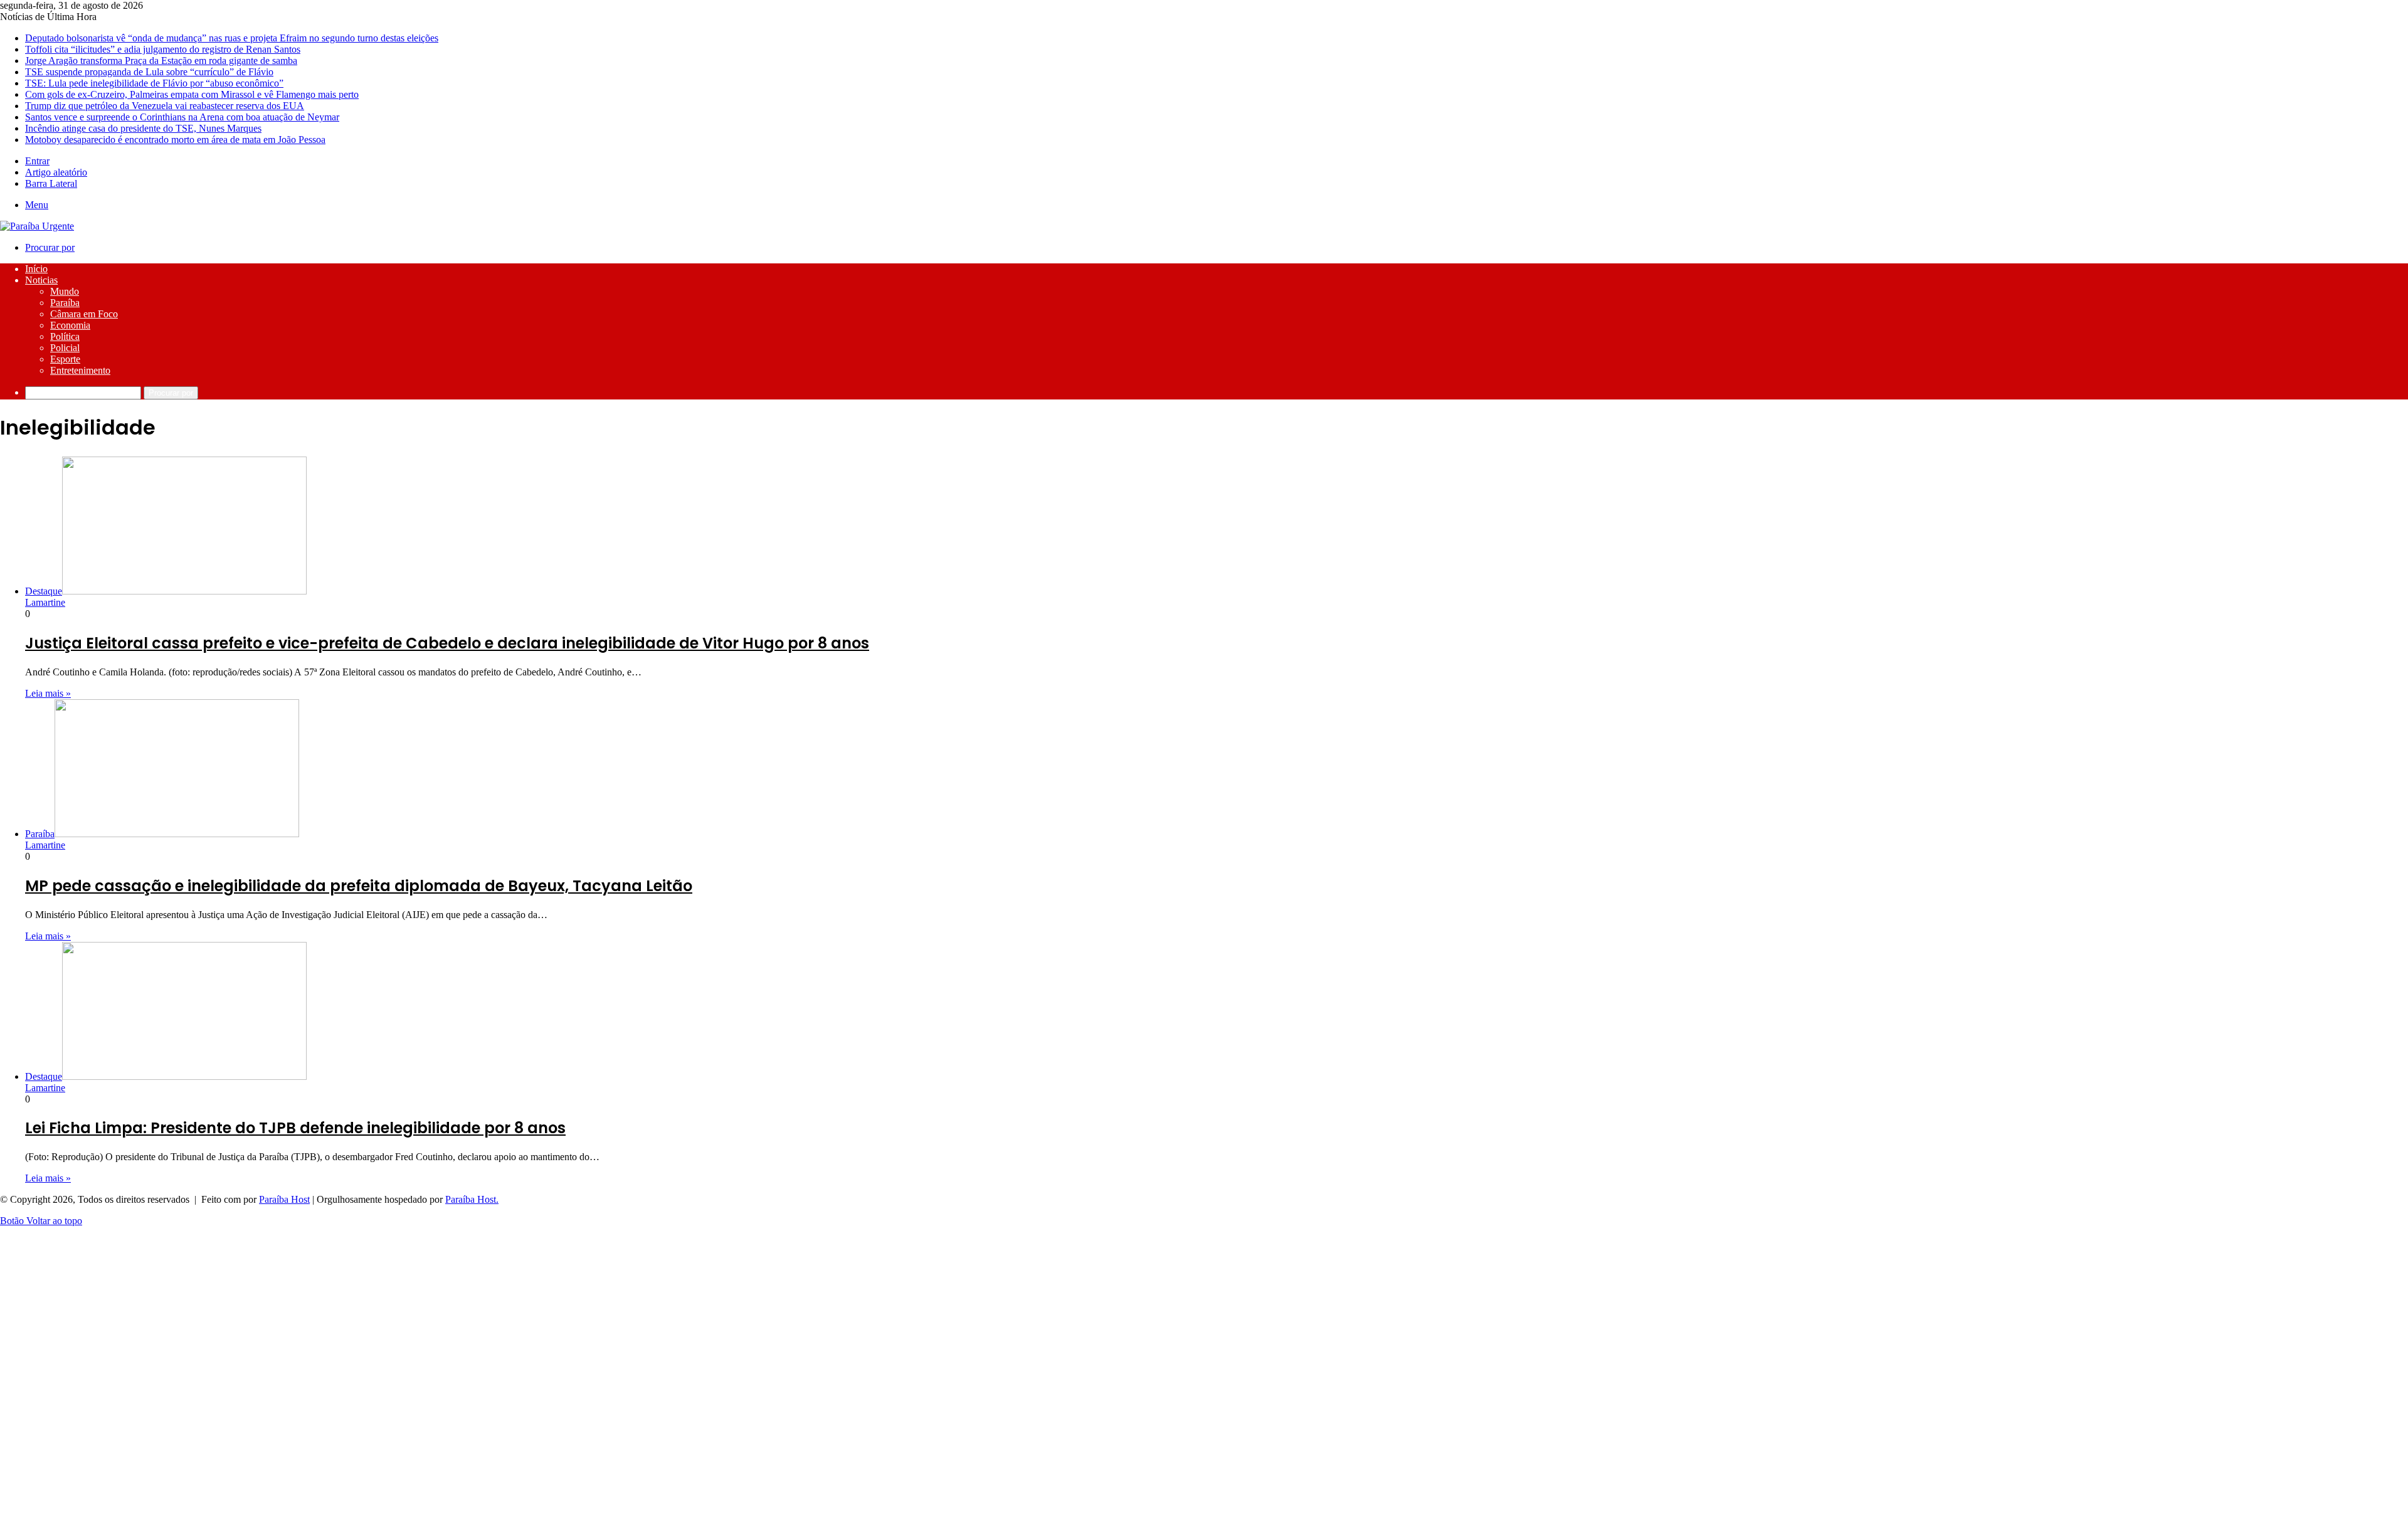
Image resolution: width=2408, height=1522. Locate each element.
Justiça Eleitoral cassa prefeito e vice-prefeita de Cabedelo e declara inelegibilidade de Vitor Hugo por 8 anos (447, 643)
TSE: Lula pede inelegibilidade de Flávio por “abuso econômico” (154, 83)
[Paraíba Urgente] (37, 226)
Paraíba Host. (472, 1199)
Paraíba (65, 303)
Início (36, 269)
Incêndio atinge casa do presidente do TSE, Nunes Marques (143, 128)
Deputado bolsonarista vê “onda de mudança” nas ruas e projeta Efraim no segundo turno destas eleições (232, 38)
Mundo (65, 291)
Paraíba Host (284, 1199)
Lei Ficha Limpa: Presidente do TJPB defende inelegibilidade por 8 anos (295, 1128)
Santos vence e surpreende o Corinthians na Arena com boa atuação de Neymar (182, 117)
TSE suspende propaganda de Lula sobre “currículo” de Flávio (149, 72)
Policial (65, 348)
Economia (70, 325)
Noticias (41, 280)
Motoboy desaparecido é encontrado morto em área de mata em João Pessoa (175, 140)
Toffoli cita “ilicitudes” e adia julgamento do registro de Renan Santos (163, 49)
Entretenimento (80, 370)
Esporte (65, 359)
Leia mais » (48, 693)
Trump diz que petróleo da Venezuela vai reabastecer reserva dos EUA (165, 106)
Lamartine (45, 602)
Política (65, 336)
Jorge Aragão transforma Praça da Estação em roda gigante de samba (161, 61)
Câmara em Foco (84, 314)
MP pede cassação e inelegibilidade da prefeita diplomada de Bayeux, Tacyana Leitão (359, 886)
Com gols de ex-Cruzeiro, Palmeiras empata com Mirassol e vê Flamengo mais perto (192, 94)
